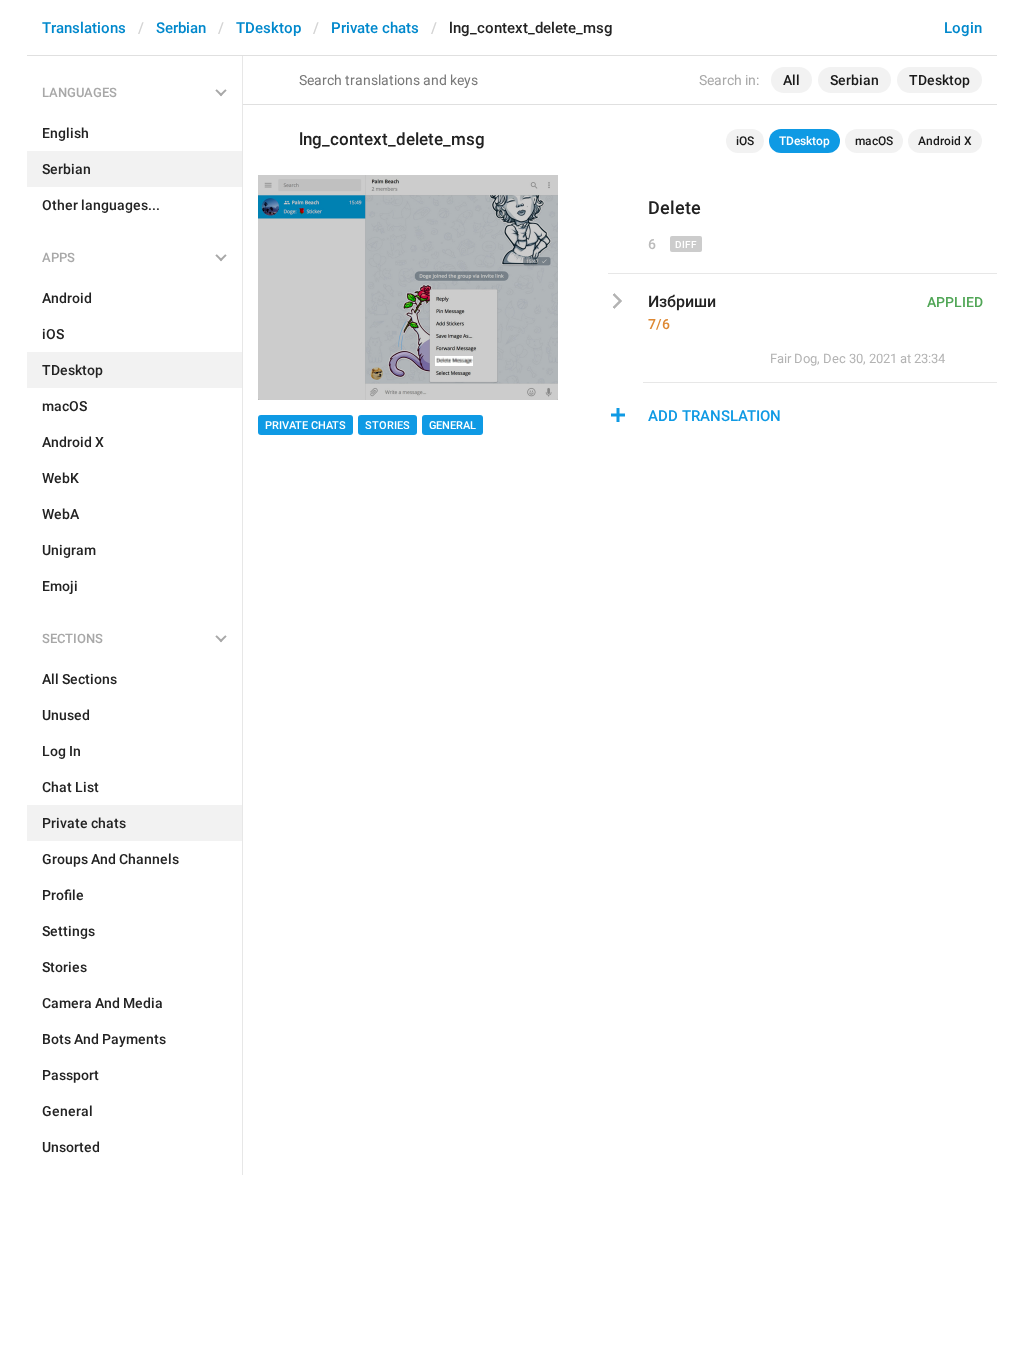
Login (963, 28)
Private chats (375, 28)
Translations (84, 28)
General (452, 425)
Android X (945, 141)
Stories (387, 425)
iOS (745, 141)
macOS (874, 141)
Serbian (181, 28)
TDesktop (268, 28)
